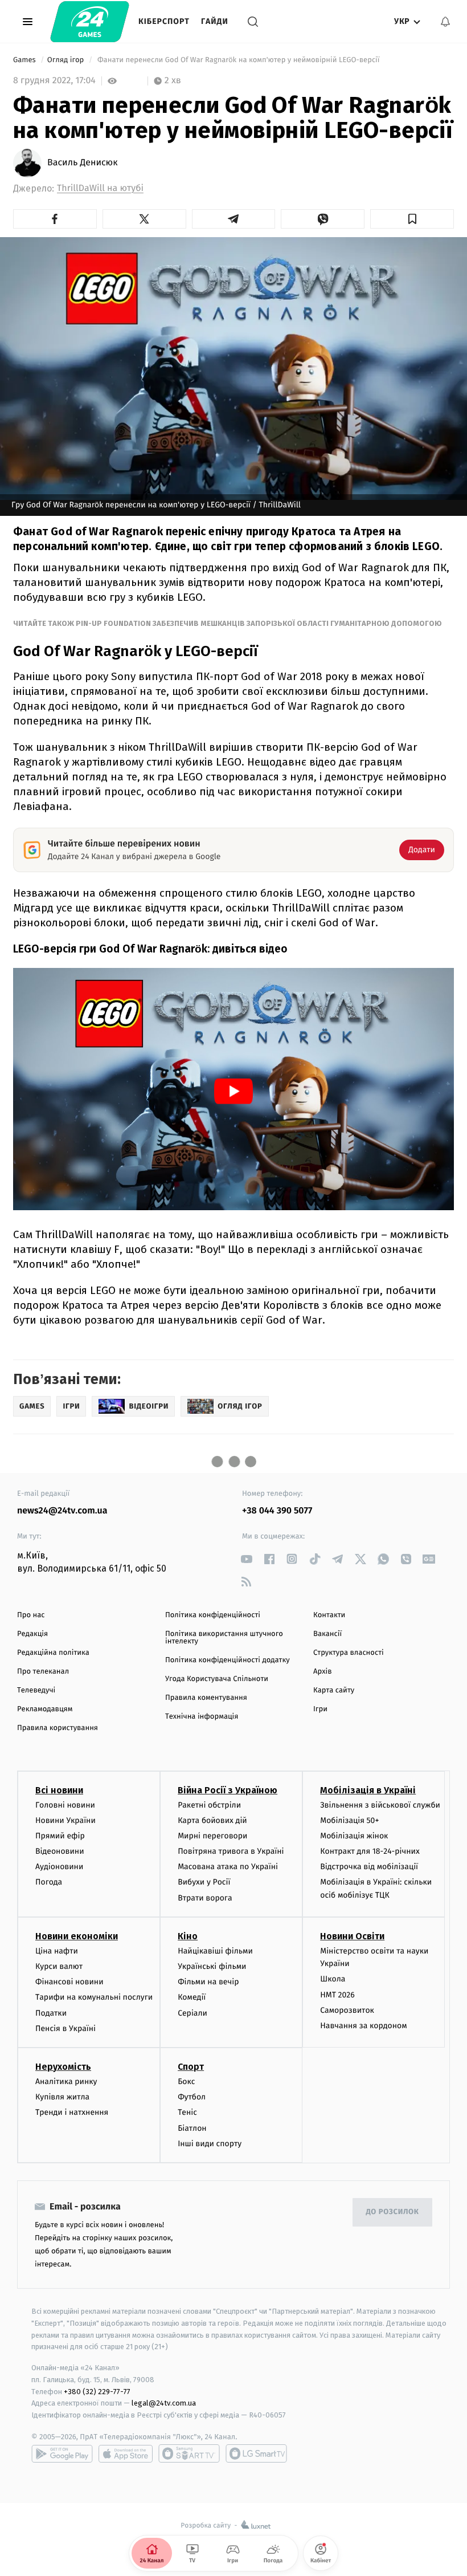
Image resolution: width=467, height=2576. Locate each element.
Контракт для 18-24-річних (370, 1851)
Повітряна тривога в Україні (231, 1851)
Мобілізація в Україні (368, 1790)
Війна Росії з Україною (228, 1790)
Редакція (32, 1634)
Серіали (192, 2013)
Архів (322, 1672)
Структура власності (349, 1653)
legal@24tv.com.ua (164, 2403)
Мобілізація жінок (354, 1836)
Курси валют (59, 1966)
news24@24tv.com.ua (62, 1511)
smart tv (189, 2453)
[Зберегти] (412, 219)
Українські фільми (212, 1966)
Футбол (192, 2097)
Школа (333, 1979)
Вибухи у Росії (204, 1882)
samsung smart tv (256, 2453)
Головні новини (65, 1805)
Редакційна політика (53, 1653)
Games (25, 60)
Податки (51, 2013)
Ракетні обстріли (209, 1805)
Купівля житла (62, 2097)
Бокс (186, 2081)
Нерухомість (63, 2067)
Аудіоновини (59, 1867)
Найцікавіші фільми (215, 1951)
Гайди (215, 21)
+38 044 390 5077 (277, 1511)
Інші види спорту (210, 2144)
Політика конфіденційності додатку (228, 1660)
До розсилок (393, 2212)
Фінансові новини (69, 1982)
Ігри (320, 1709)
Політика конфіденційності (213, 1615)
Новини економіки (77, 1936)
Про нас (31, 1615)
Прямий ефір (60, 1836)
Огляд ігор (67, 60)
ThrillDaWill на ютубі (100, 188)
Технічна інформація (202, 1717)
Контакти (329, 1615)
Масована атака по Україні (228, 1867)
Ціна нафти (57, 1951)
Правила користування (58, 1728)
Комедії (192, 1997)
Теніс (187, 2112)
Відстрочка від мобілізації (369, 1867)
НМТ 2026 (337, 1995)
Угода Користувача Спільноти (217, 1679)
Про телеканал (43, 1672)
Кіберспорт (164, 21)
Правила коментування (206, 1698)
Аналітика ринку (66, 2081)
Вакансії (327, 1634)
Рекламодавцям (45, 1709)
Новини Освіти (352, 1936)
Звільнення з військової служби (380, 1805)
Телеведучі (36, 1690)
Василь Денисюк (83, 163)
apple (126, 2453)
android (62, 2453)
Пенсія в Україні (65, 2028)
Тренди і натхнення (72, 2112)
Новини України (65, 1820)
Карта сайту (334, 1690)
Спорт (191, 2067)
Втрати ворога (205, 1898)
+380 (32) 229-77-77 (97, 2392)
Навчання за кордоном (363, 2026)
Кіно (188, 1936)
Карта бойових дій (212, 1820)
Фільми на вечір (208, 1982)
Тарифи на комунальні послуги (94, 1997)
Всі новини (59, 1790)
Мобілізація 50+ (349, 1820)
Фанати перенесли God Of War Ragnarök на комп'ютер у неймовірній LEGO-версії (239, 60)
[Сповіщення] (445, 22)
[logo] (90, 22)
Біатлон (192, 2128)
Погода (49, 1882)
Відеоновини (60, 1851)
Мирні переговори (212, 1836)
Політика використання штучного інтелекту (224, 1638)
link (246, 1559)
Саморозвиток (347, 2010)
